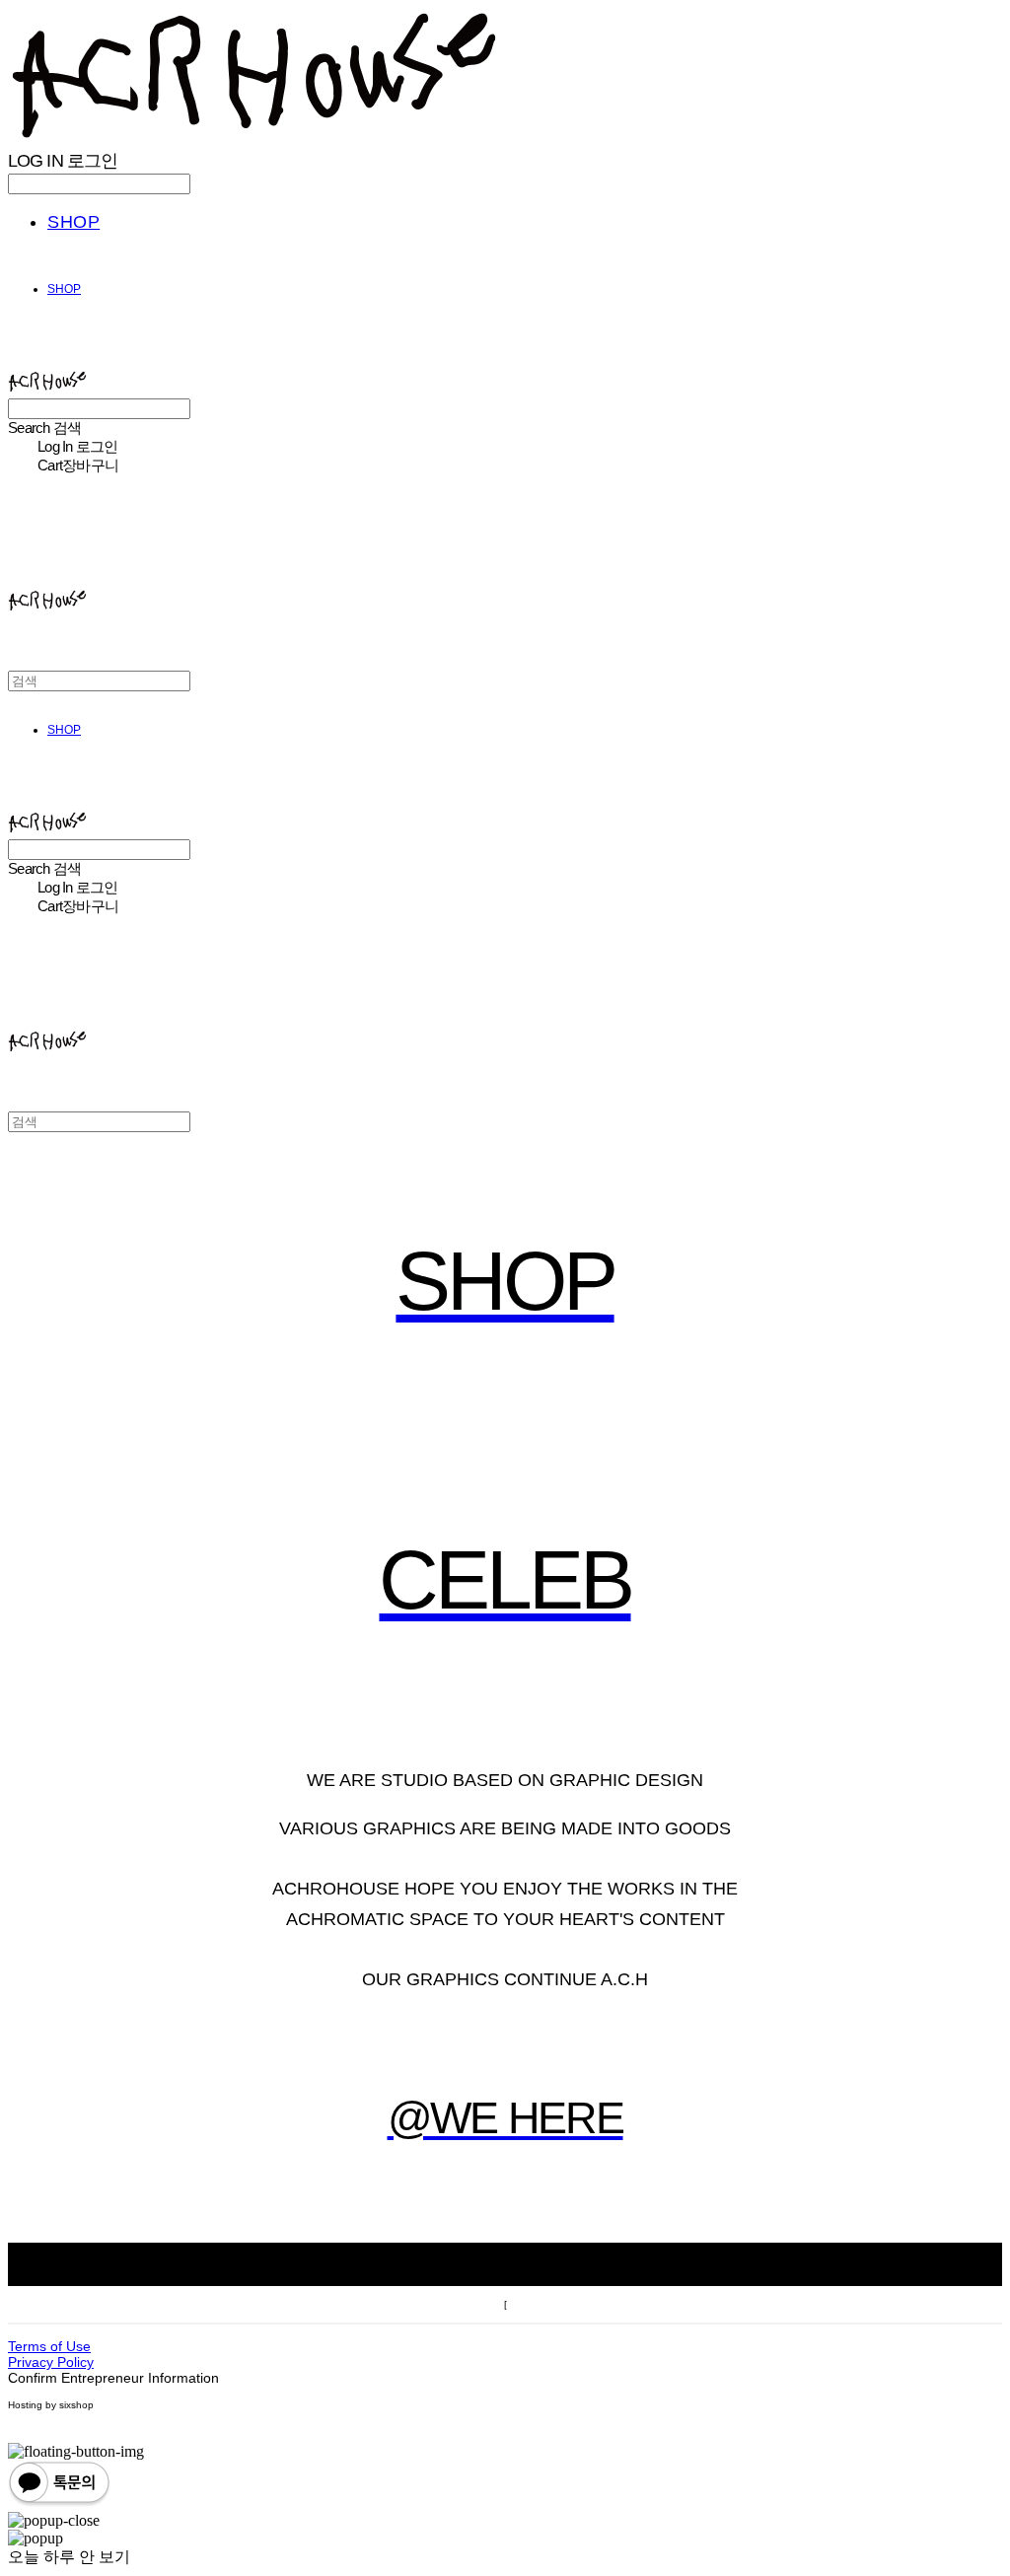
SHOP (73, 222)
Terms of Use (49, 2346)
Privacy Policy (51, 2362)
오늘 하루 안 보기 (69, 2557)
